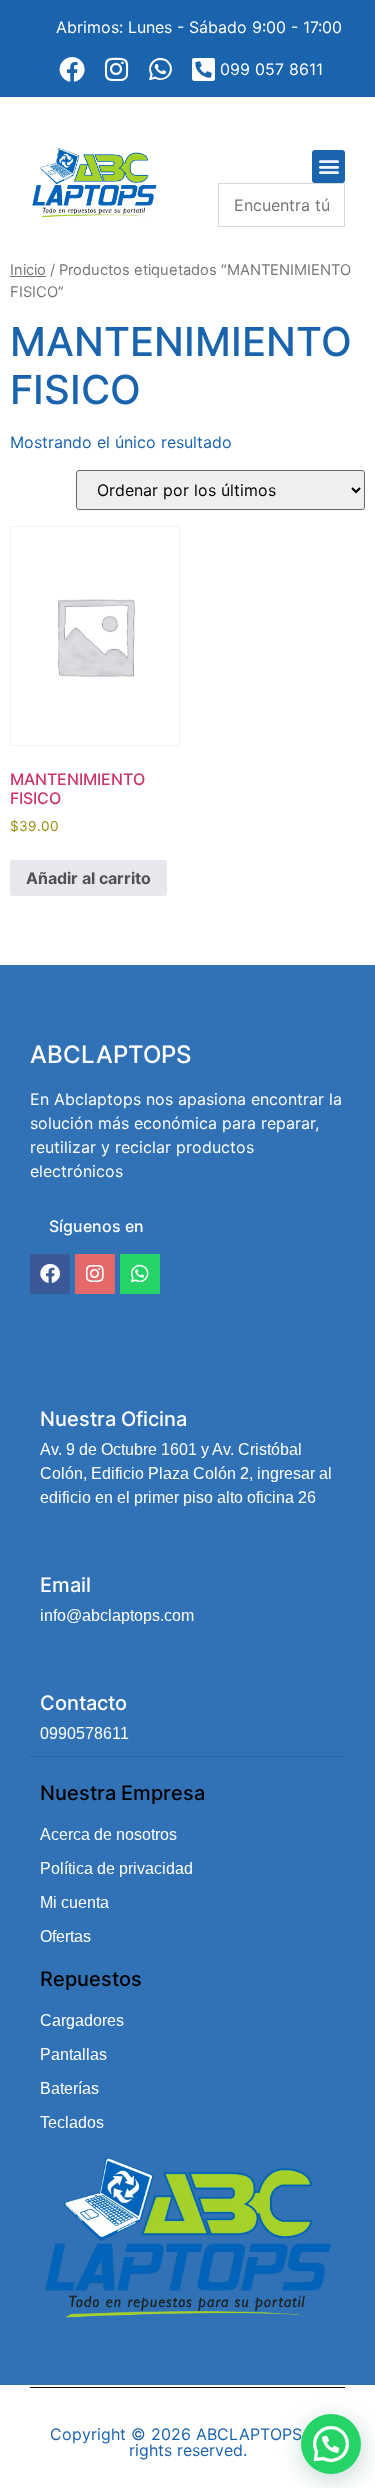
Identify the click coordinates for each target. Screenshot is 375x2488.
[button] (328, 166)
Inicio (28, 270)
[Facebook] (50, 1274)
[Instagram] (95, 1274)
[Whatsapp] (140, 1274)
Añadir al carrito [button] (88, 878)
